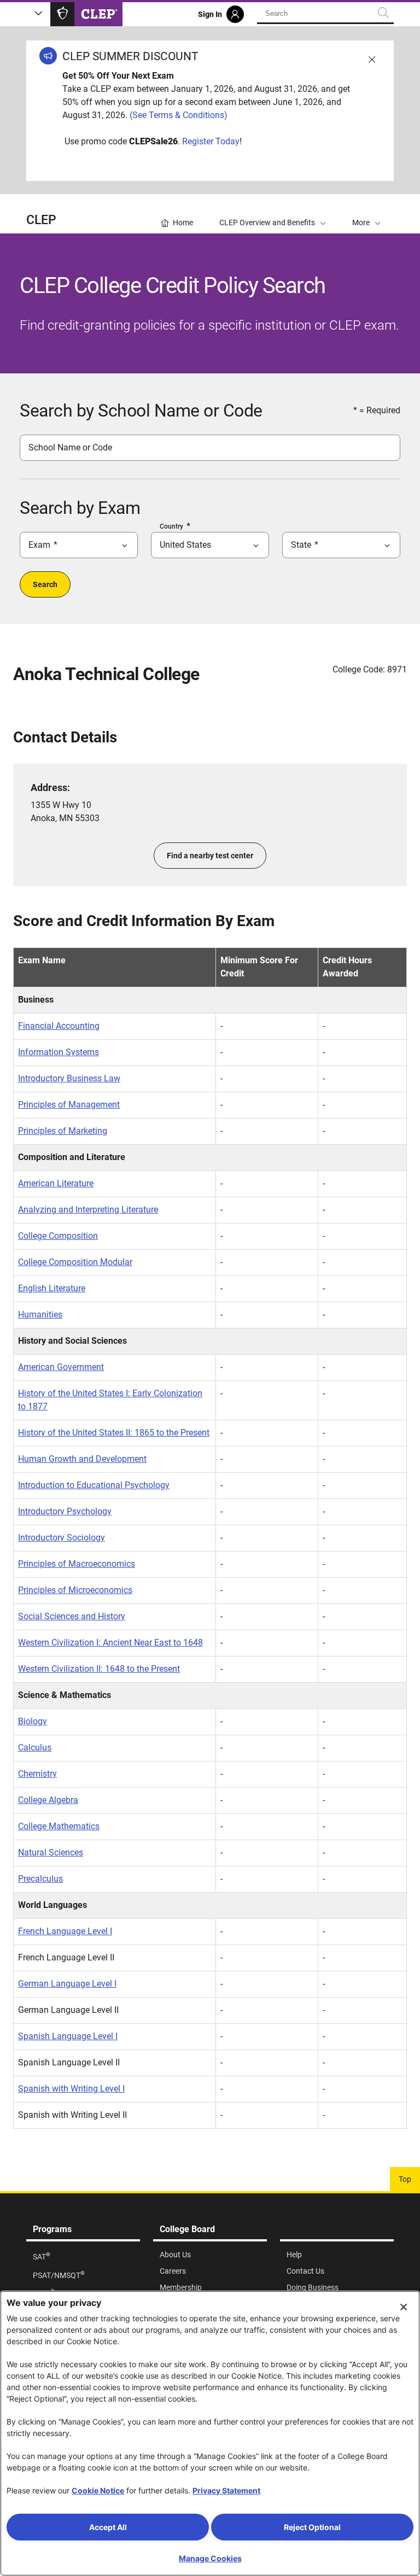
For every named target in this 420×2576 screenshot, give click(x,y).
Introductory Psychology (65, 1511)
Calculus (35, 1747)
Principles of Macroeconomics (77, 1564)
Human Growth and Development (82, 1459)
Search (45, 584)
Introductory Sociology (62, 1538)
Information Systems (59, 1052)
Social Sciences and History (72, 1616)
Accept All (108, 2527)
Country (171, 526)
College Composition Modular (75, 1262)
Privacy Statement (226, 2490)
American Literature (56, 1183)
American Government (61, 1367)
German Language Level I (67, 1984)
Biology (33, 1721)
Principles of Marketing (63, 1131)
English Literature (52, 1288)
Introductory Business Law (69, 1078)
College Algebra (48, 1800)
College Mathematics (59, 1826)
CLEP (41, 220)
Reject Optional (312, 2527)
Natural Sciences (51, 1852)
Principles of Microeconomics (75, 1590)
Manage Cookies (210, 2558)
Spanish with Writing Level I (71, 2089)
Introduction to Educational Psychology (94, 1485)
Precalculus (40, 1879)
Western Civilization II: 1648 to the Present (99, 1669)
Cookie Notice (98, 2490)
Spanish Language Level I (68, 2036)
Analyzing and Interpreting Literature (88, 1210)
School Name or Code (70, 447)
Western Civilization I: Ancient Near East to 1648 (110, 1643)
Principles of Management (69, 1105)
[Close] (404, 2307)
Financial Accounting (59, 1026)
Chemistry (37, 1774)
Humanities (40, 1315)
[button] (366, 214)
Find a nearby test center (210, 856)
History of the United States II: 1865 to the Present (114, 1433)
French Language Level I (65, 1931)
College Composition (58, 1236)
